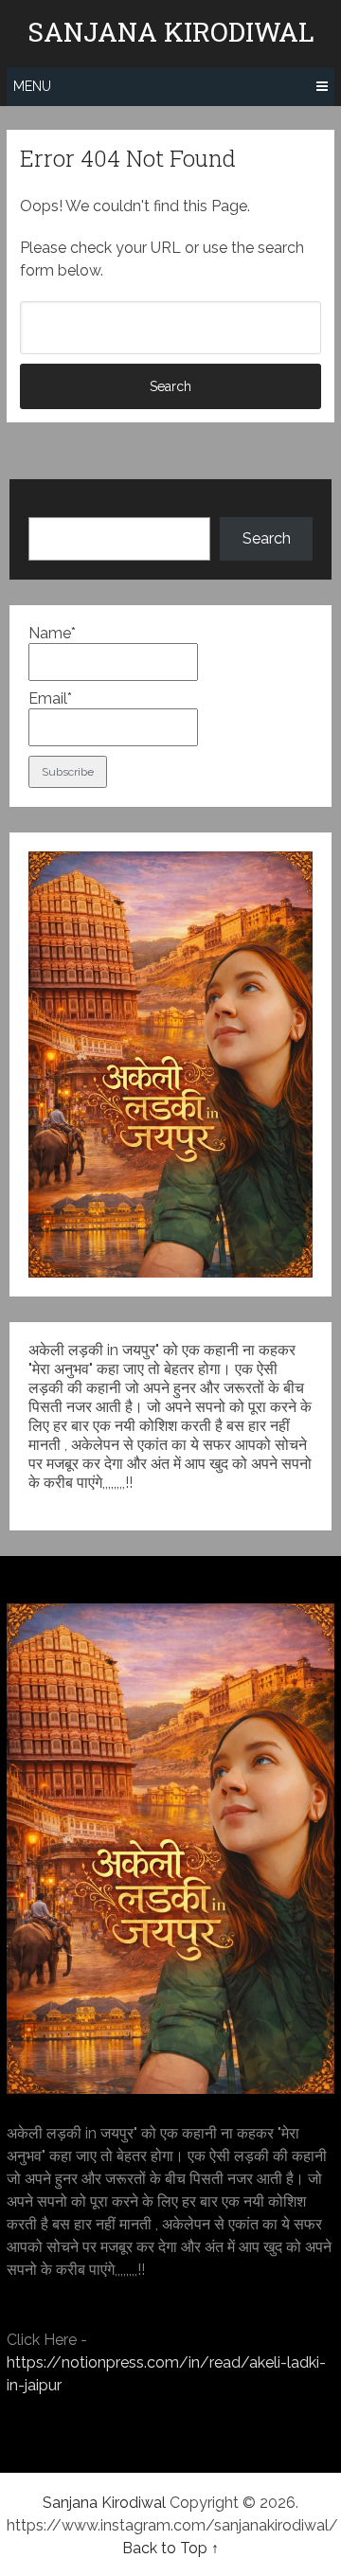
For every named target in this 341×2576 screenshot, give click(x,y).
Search (267, 538)
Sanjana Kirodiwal (171, 32)
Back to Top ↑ (170, 2548)
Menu (32, 86)
